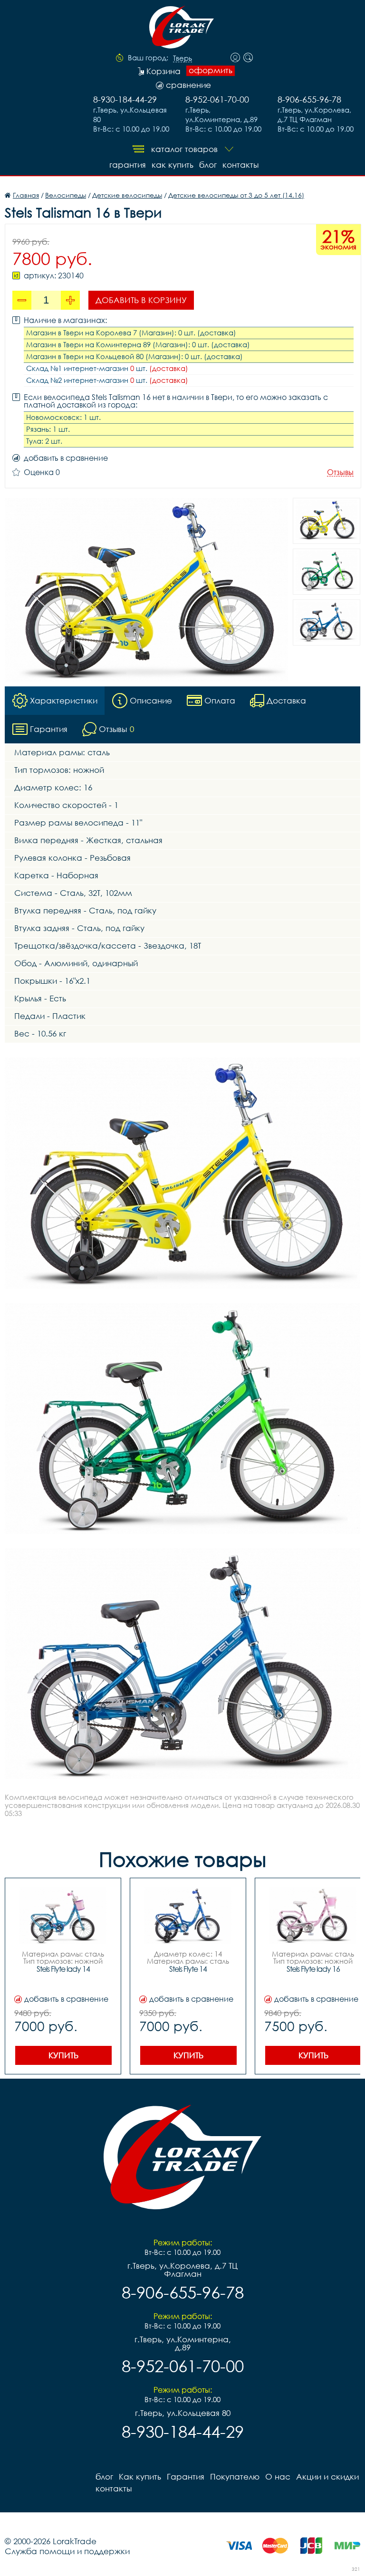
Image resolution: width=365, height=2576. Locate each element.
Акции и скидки (327, 2476)
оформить (211, 70)
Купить (63, 2055)
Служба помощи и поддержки (67, 2551)
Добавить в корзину (141, 300)
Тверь (182, 58)
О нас (278, 2476)
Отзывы (340, 472)
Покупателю (235, 2476)
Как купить (173, 165)
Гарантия (128, 165)
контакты (240, 165)
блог (208, 165)
